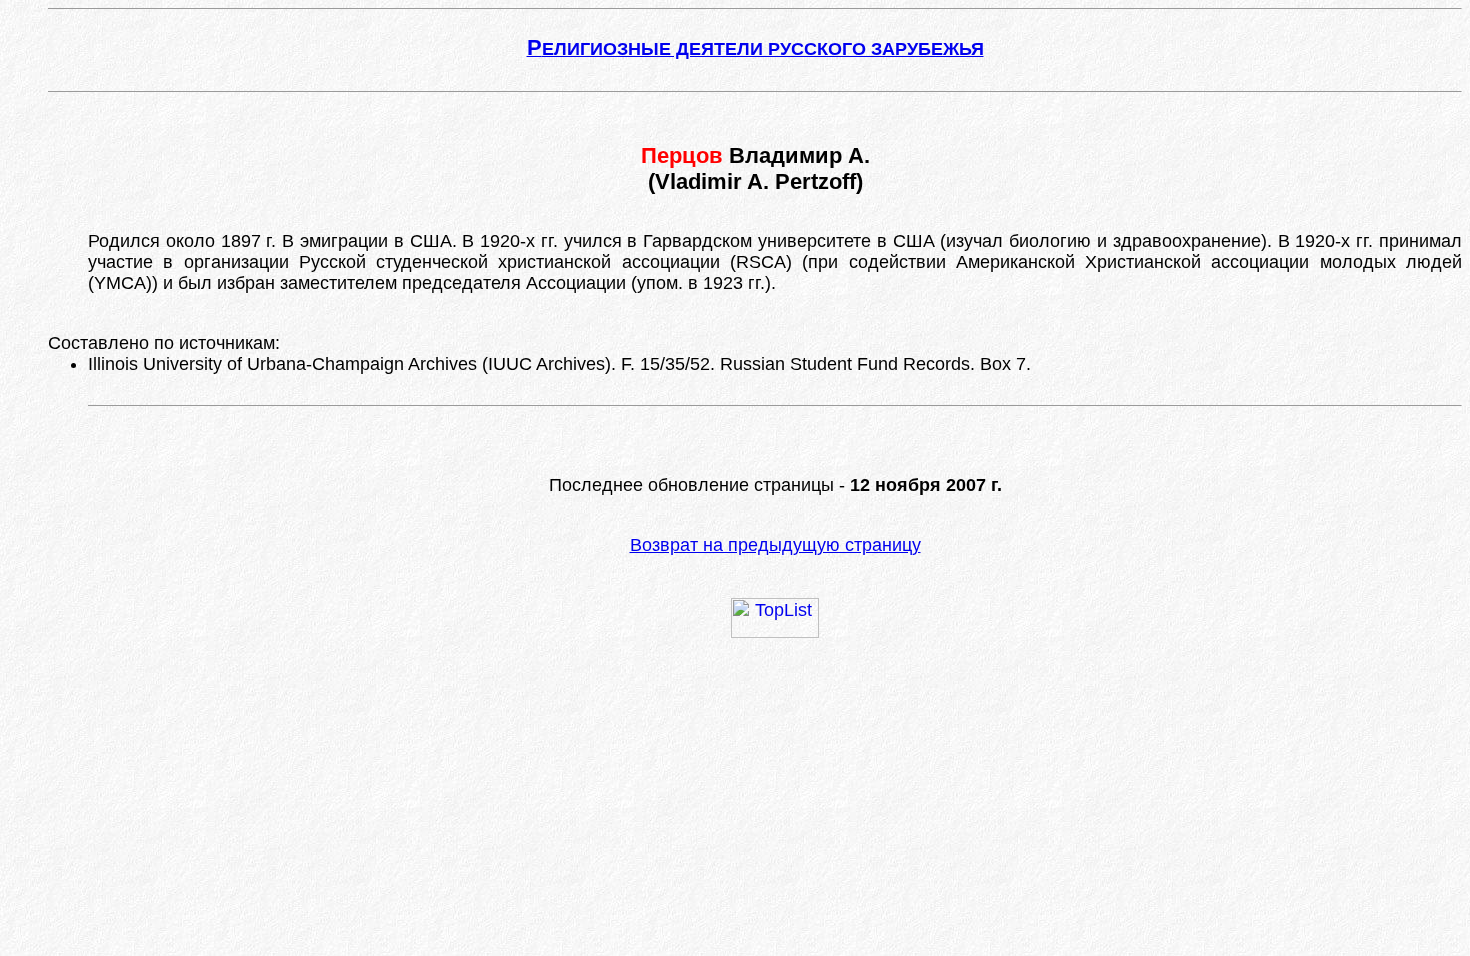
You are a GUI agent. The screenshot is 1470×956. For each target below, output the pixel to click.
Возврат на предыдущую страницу (775, 545)
